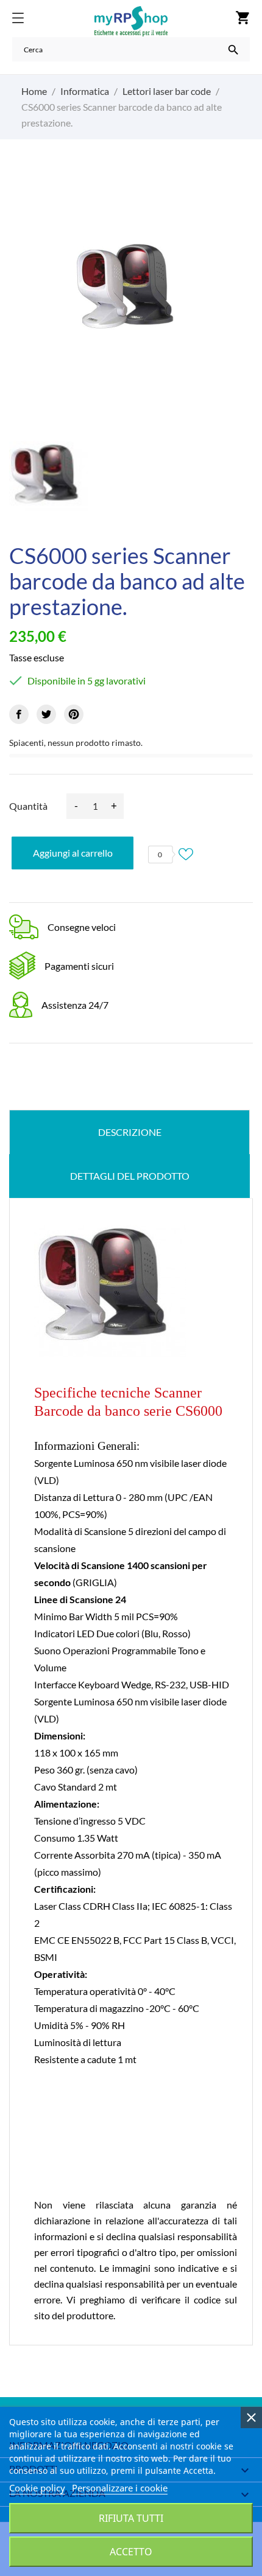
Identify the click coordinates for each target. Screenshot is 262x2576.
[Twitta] (46, 714)
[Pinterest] (74, 714)
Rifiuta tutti (131, 2518)
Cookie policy (37, 2488)
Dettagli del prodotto (130, 1176)
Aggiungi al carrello (73, 853)
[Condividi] (19, 714)
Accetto (131, 2552)
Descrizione (130, 1132)
